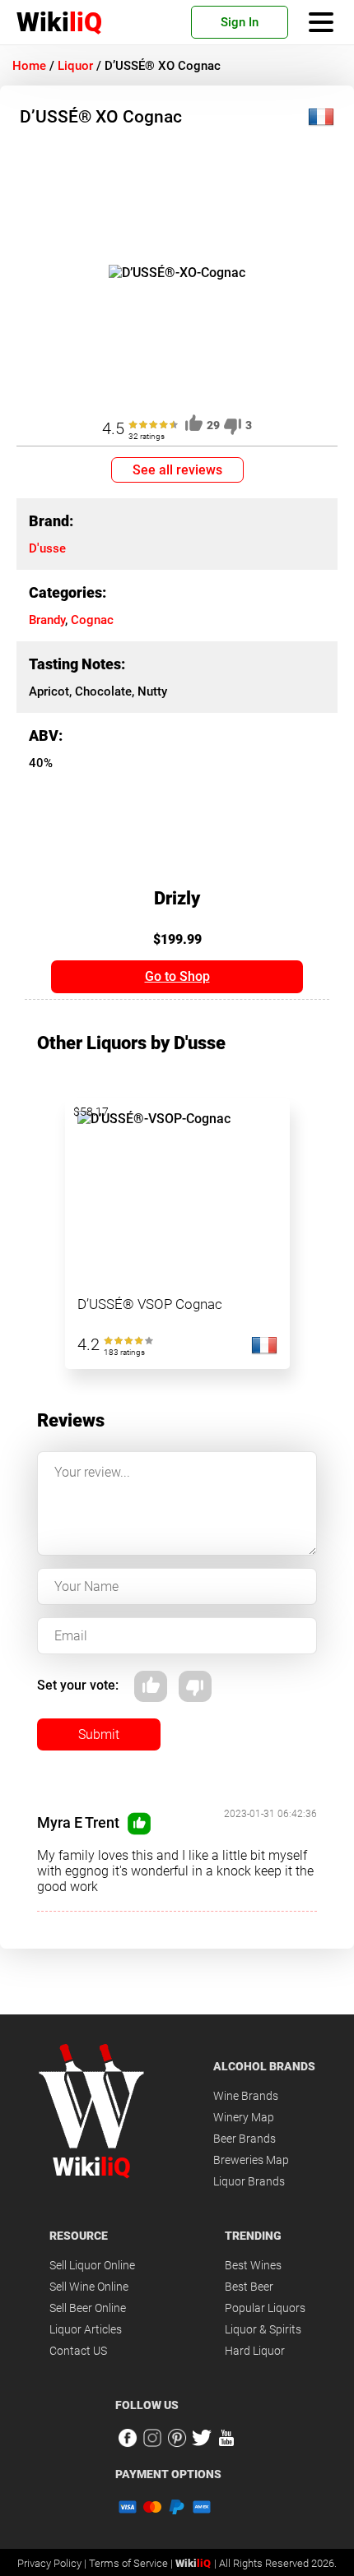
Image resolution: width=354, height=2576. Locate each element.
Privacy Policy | (53, 2563)
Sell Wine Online (89, 2287)
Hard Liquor (255, 2351)
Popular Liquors (265, 2308)
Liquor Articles (86, 2329)
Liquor (75, 66)
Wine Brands (246, 2096)
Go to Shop (177, 976)
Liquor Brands (249, 2181)
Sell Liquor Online (92, 2265)
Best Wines (253, 2265)
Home (29, 66)
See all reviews (177, 470)
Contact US (78, 2351)
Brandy (47, 620)
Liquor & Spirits (263, 2329)
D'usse (47, 548)
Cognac (92, 620)
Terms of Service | (132, 2563)
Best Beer (249, 2287)
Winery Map (244, 2117)
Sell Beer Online (88, 2308)
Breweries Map (251, 2160)
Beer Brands (245, 2139)
